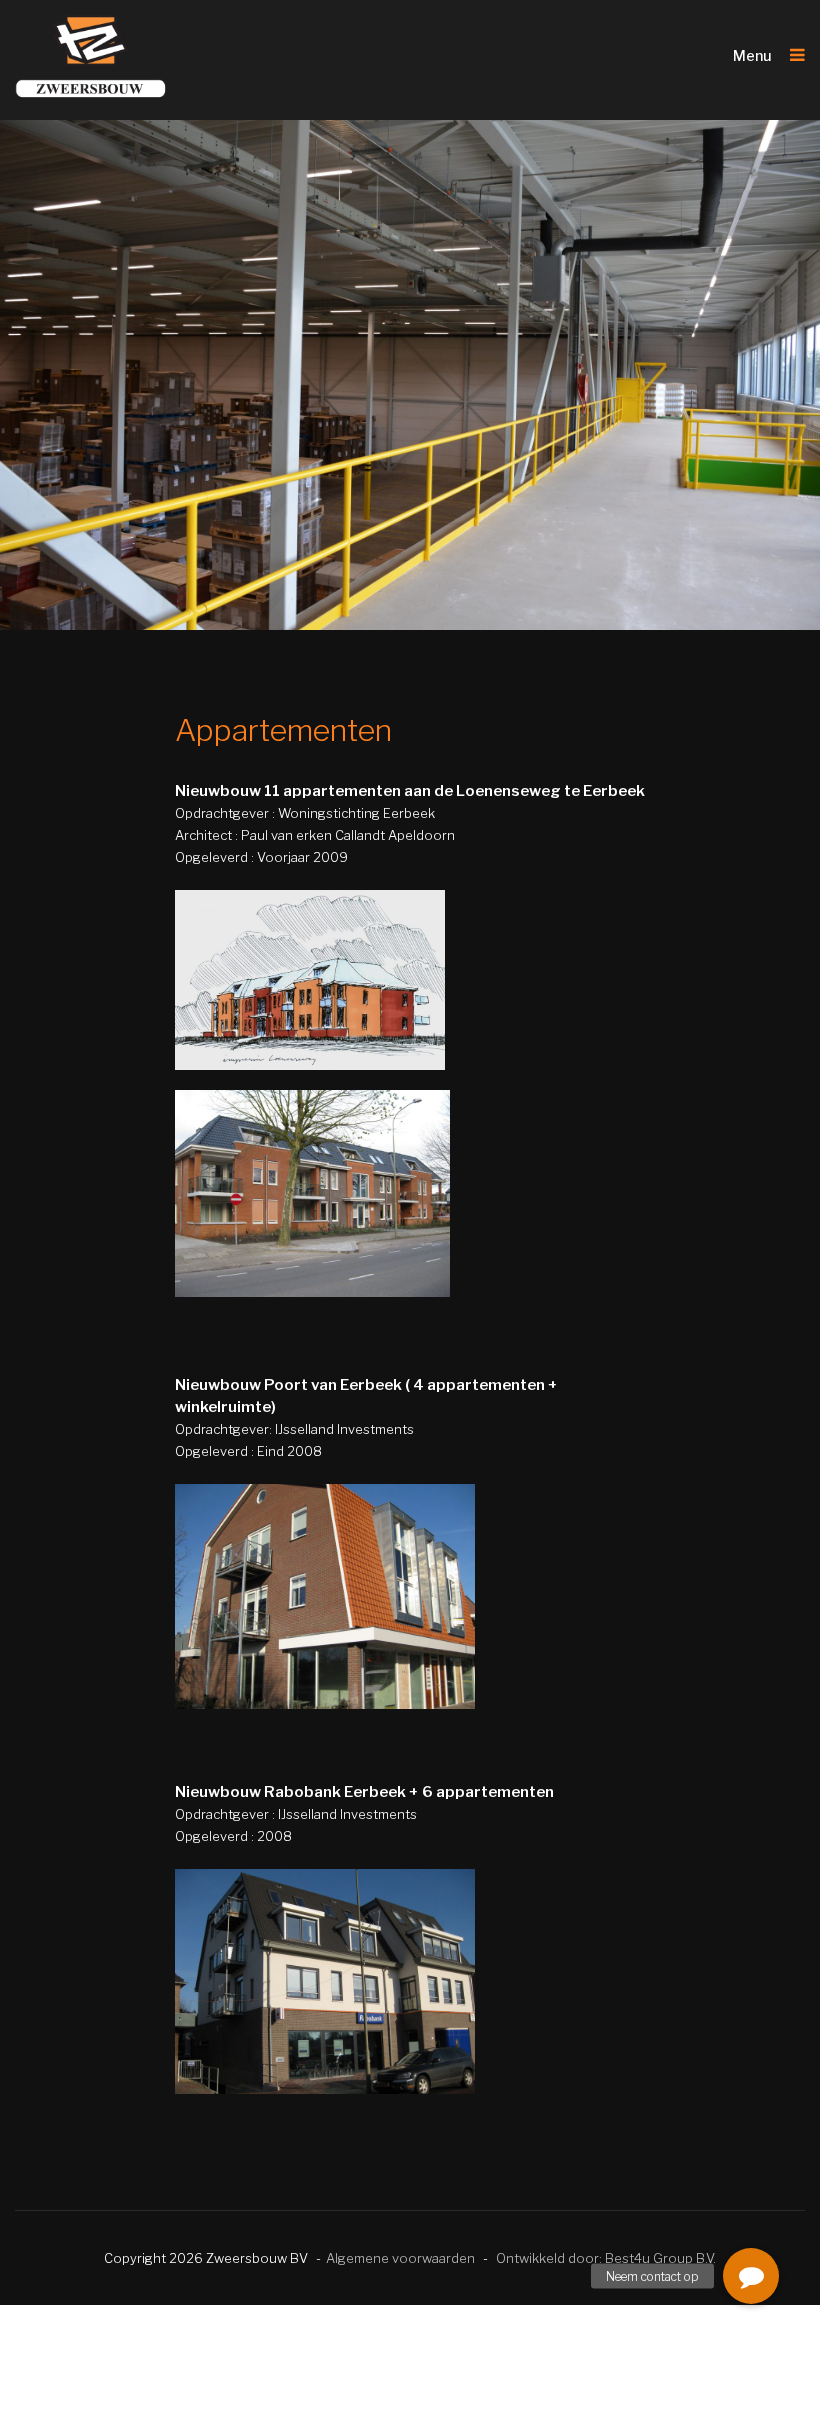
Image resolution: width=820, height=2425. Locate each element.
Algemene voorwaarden (400, 2258)
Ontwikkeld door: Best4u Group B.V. (606, 2258)
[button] (751, 2276)
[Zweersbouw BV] (91, 57)
